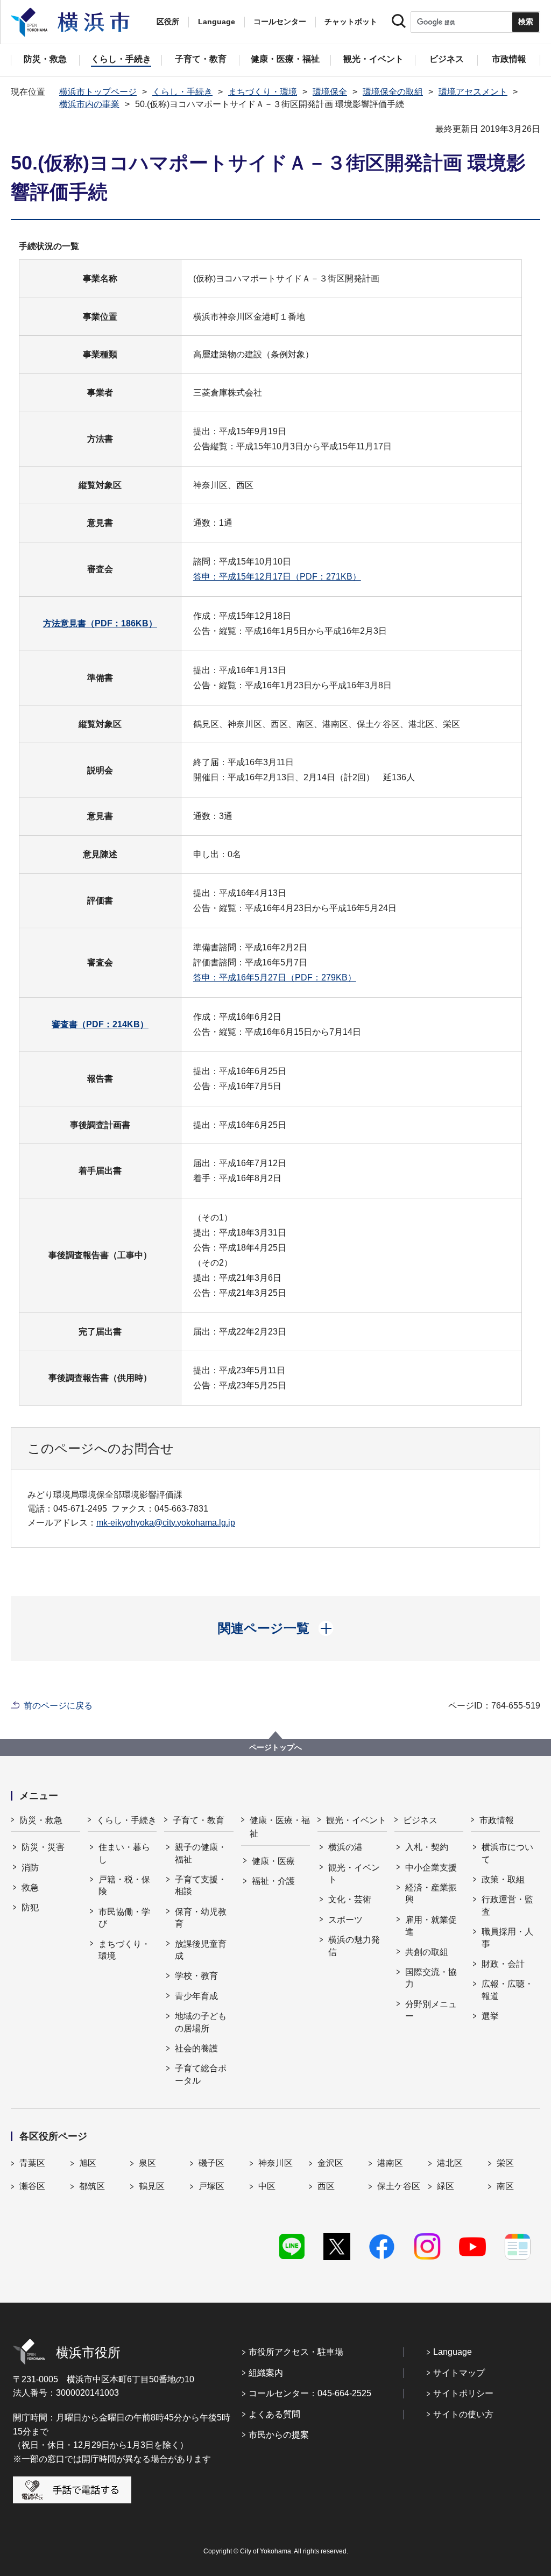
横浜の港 (345, 1847)
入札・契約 (427, 1847)
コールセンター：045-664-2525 (310, 2393)
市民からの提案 (279, 2435)
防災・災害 (43, 1847)
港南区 (390, 2163)
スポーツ (345, 1920)
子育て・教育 (199, 1820)
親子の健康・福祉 (201, 1853)
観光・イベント (356, 1820)
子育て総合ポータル (201, 2074)
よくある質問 (274, 2414)
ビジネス (420, 1820)
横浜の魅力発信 (354, 1946)
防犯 (30, 1907)
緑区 (446, 2186)
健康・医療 (273, 1861)
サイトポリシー (463, 2393)
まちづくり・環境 (263, 92)
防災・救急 (41, 1820)
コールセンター (280, 22)
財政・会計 (503, 1964)
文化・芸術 (350, 1899)
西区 (326, 2186)
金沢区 (330, 2163)
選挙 (490, 2016)
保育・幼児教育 (201, 1918)
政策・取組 (503, 1879)
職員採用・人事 (507, 1938)
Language (453, 2352)
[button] (276, 1628)
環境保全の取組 (393, 92)
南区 (505, 2186)
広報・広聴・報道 (507, 1990)
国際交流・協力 (431, 1978)
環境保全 (330, 92)
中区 (267, 2186)
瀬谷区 (32, 2186)
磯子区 (211, 2163)
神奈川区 (275, 2163)
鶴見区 (152, 2186)
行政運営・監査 (507, 1905)
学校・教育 (196, 1976)
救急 (30, 1887)
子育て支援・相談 (201, 1885)
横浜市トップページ (98, 92)
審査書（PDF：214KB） (100, 1024)
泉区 (147, 2163)
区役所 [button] (168, 22)
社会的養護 (196, 2048)
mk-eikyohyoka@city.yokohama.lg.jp (166, 1523)
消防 (30, 1868)
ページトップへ (275, 1747)
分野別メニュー (431, 2010)
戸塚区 (211, 2186)
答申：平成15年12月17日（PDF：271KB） (277, 577)
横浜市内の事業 (89, 104)
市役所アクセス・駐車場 (296, 2352)
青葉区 (32, 2163)
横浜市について (507, 1853)
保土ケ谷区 (399, 2186)
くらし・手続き (182, 92)
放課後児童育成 (201, 1950)
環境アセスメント (473, 92)
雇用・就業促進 (431, 1926)
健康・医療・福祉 (280, 1827)
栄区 (505, 2163)
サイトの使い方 (463, 2414)
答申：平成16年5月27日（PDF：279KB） (275, 978)
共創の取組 (427, 1952)
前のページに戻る (58, 1706)
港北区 (450, 2163)
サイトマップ (459, 2373)
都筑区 (92, 2186)
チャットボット (351, 22)
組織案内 (266, 2373)
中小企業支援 (431, 1868)
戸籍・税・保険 (124, 1885)
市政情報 (497, 1820)
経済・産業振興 (431, 1893)
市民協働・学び (124, 1918)
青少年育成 (196, 1996)
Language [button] (217, 22)
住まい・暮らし (124, 1853)
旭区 (88, 2163)
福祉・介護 (273, 1881)
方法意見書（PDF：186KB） (100, 623)
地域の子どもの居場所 (201, 2022)
